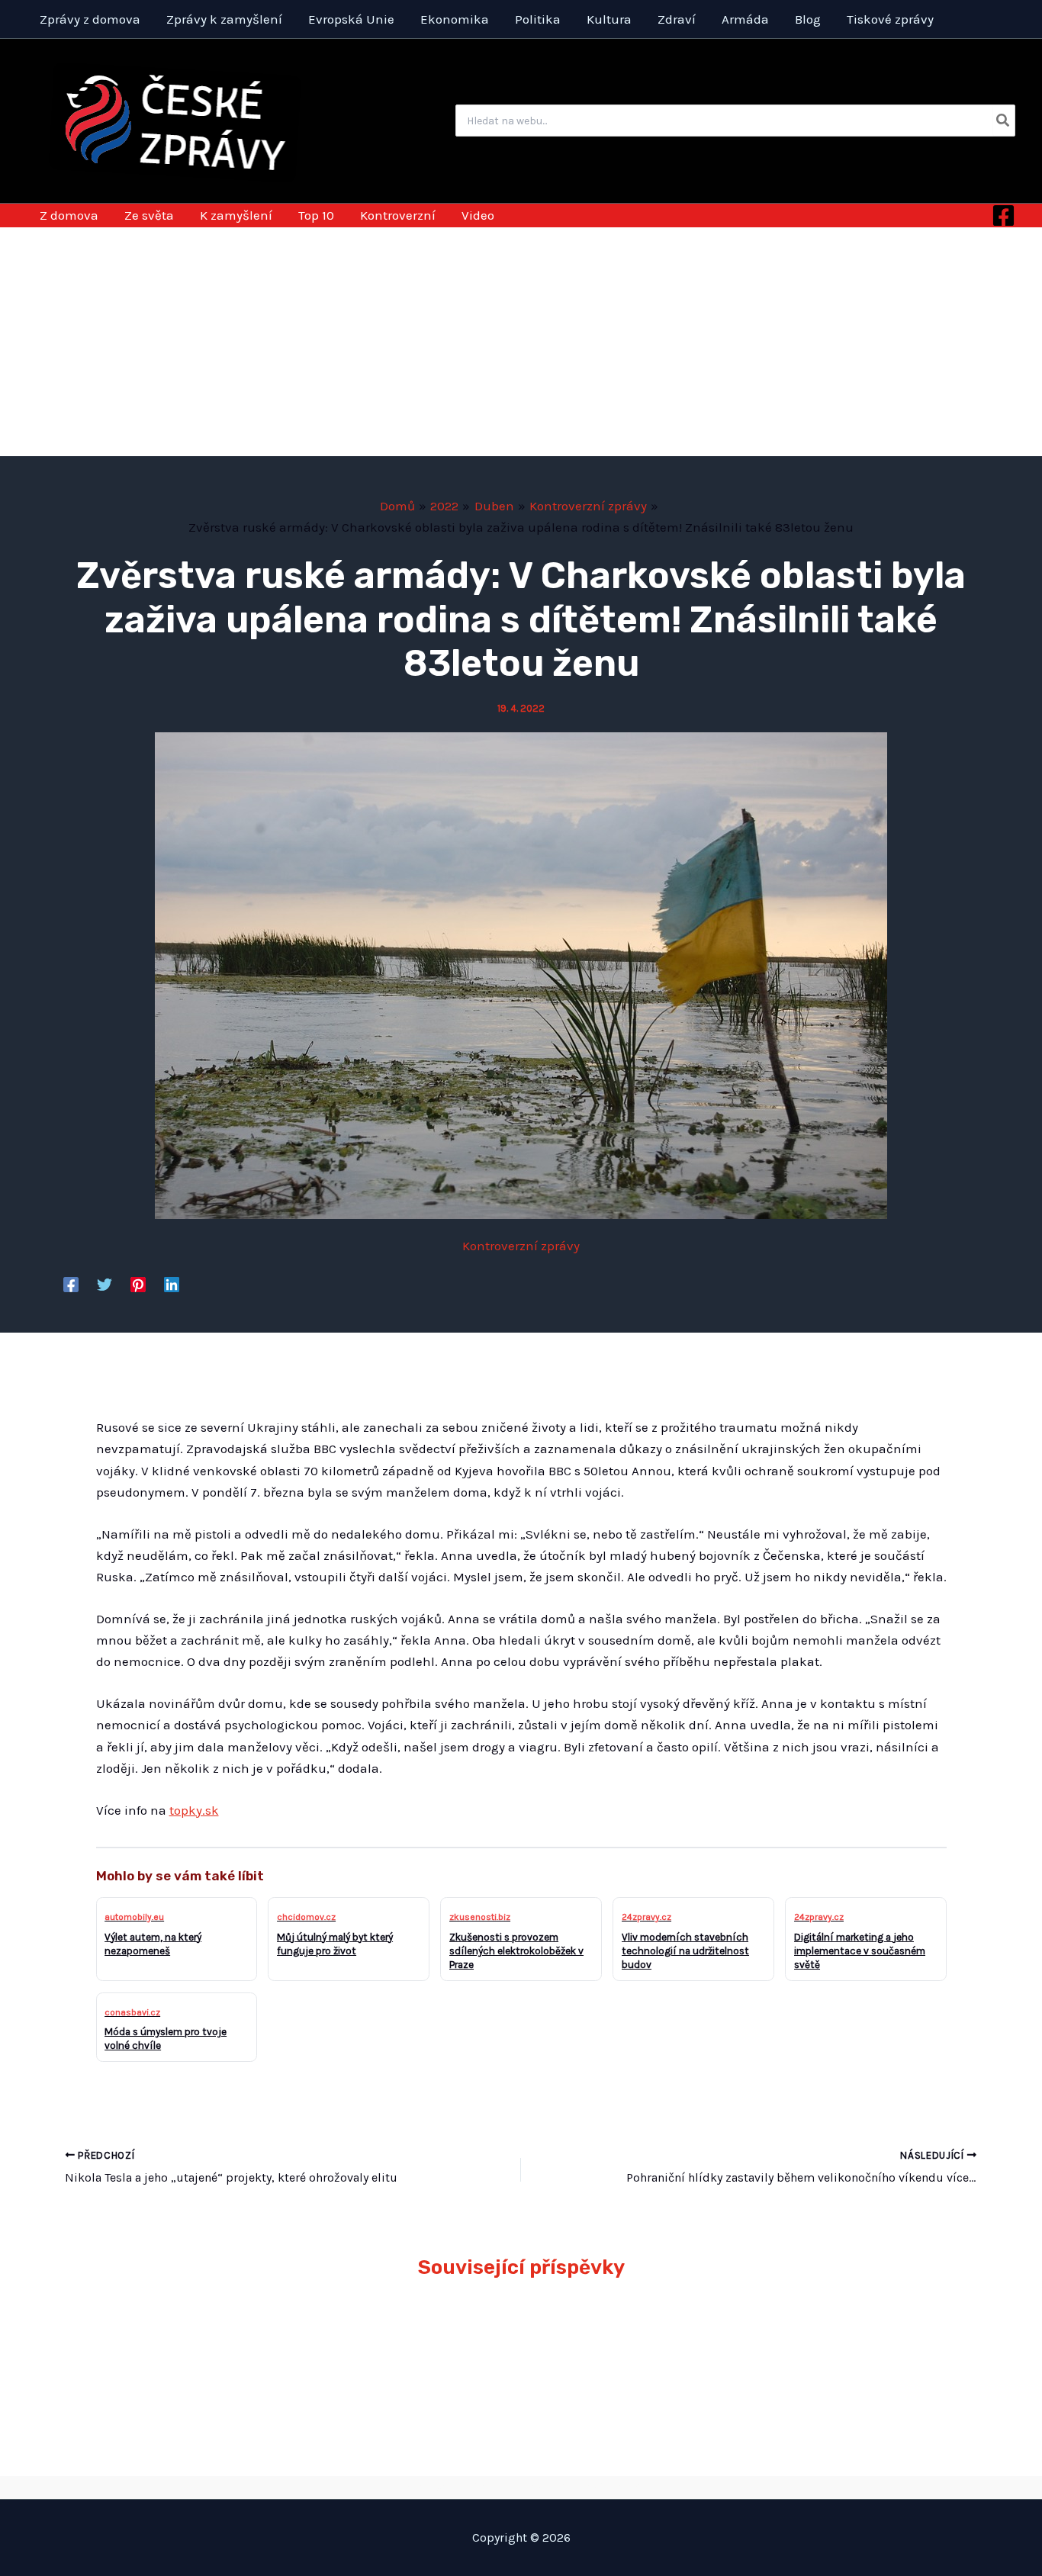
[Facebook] (1003, 215)
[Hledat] (1003, 121)
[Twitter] (105, 1284)
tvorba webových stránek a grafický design (521, 2487)
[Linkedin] (172, 1284)
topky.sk (194, 1810)
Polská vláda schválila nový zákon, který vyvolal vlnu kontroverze (630, 2346)
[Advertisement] (521, 342)
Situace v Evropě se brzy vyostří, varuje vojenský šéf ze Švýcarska (839, 2346)
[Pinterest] (138, 1284)
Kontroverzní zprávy (521, 1246)
